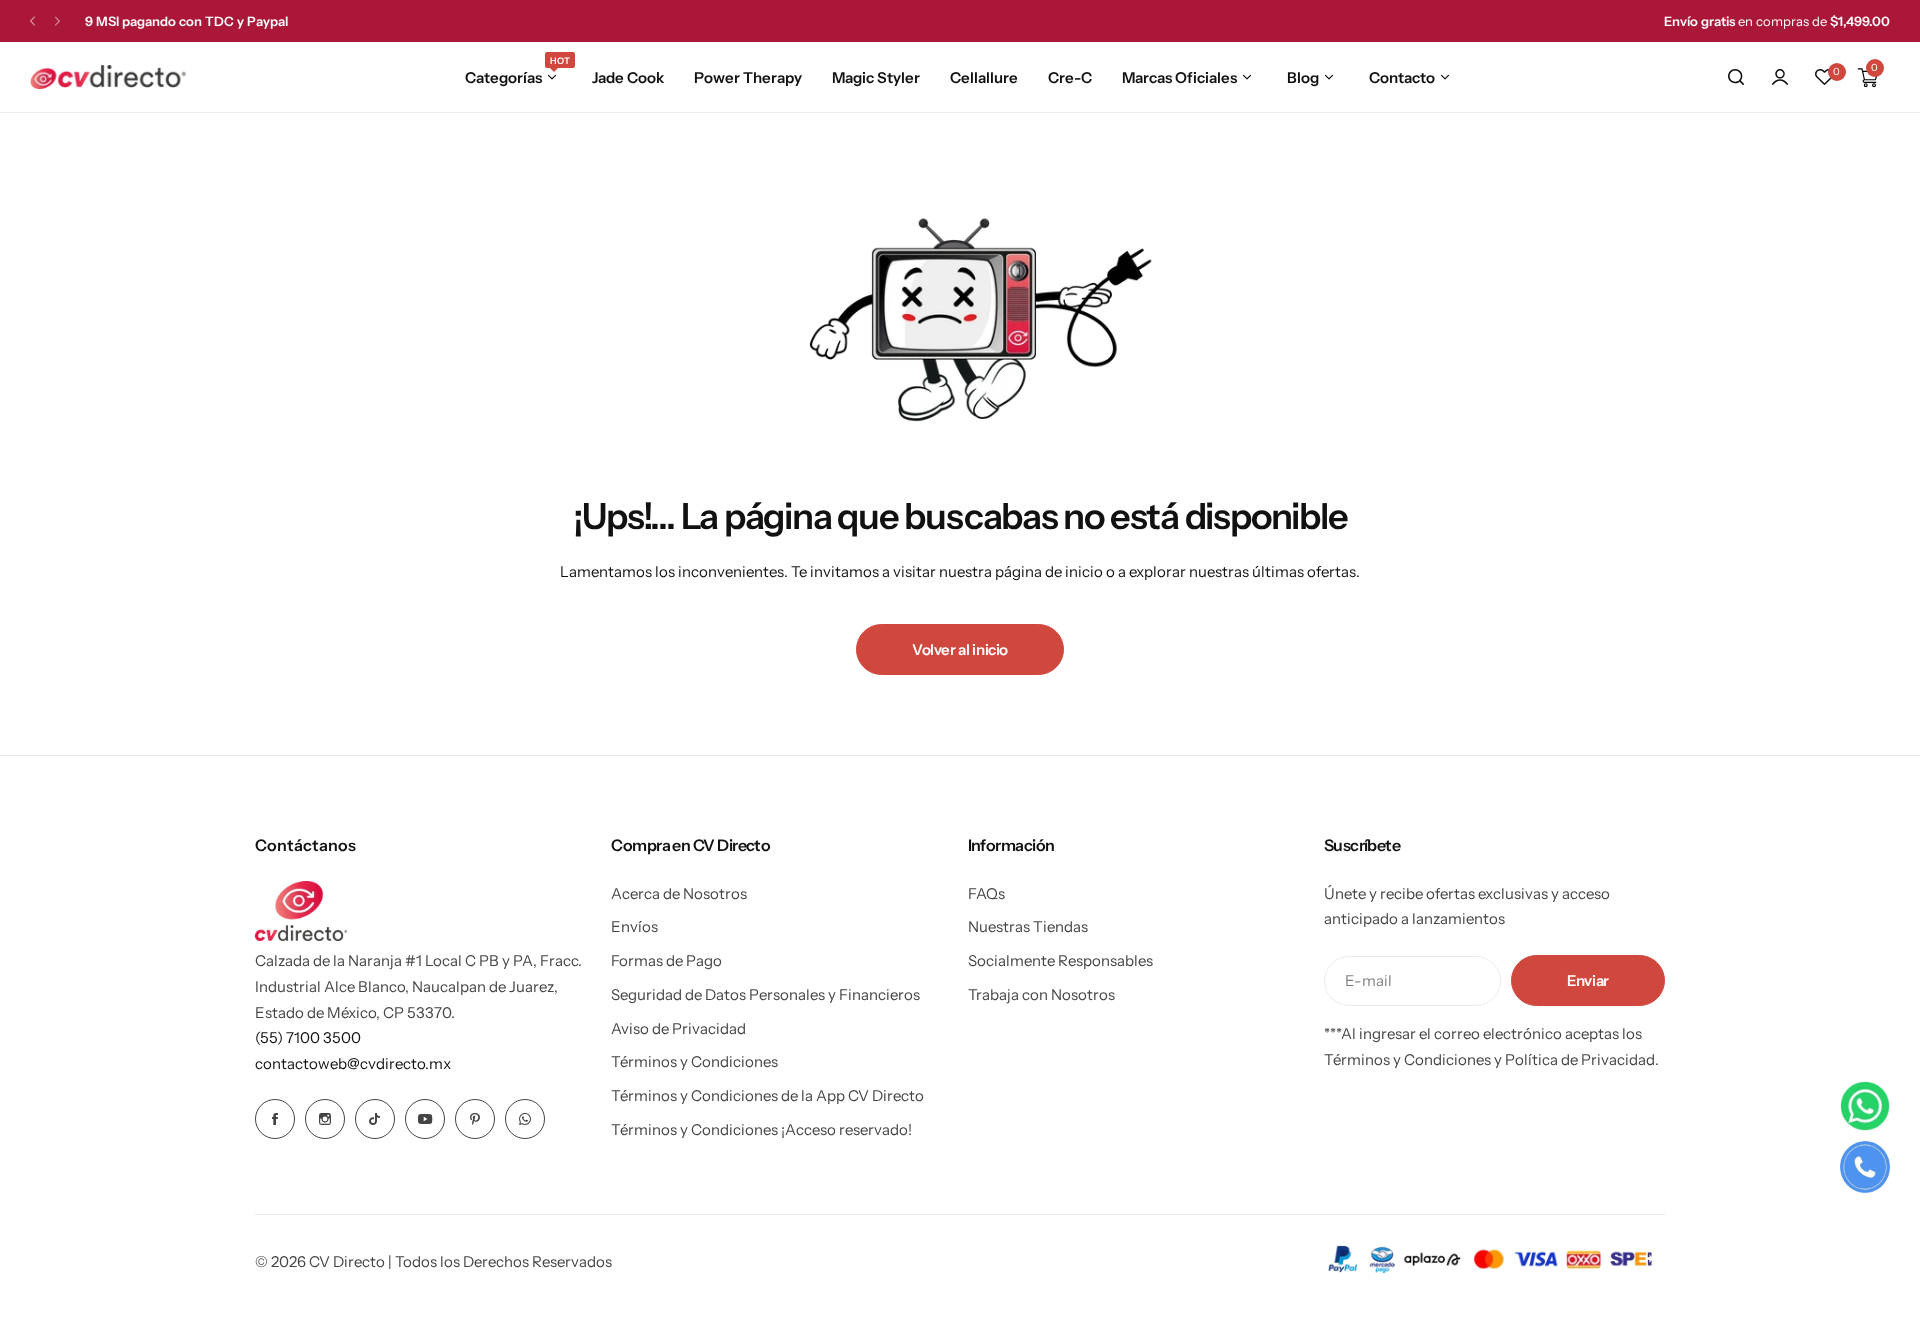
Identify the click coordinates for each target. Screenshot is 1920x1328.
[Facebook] (275, 1119)
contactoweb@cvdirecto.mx (353, 1063)
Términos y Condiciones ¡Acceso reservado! (761, 1129)
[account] (1780, 77)
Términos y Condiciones (694, 1061)
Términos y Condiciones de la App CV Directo (767, 1095)
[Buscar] (1736, 77)
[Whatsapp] (525, 1119)
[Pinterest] (475, 1119)
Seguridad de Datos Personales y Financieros (765, 994)
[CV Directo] (108, 77)
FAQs (986, 893)
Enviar (1588, 980)
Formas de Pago (666, 960)
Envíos (634, 926)
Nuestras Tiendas (1028, 926)
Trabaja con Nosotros (1041, 994)
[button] (32, 21)
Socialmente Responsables (1060, 960)
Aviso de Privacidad (678, 1028)
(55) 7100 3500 (308, 1037)
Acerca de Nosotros (679, 893)
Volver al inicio (960, 649)
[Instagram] (325, 1119)
